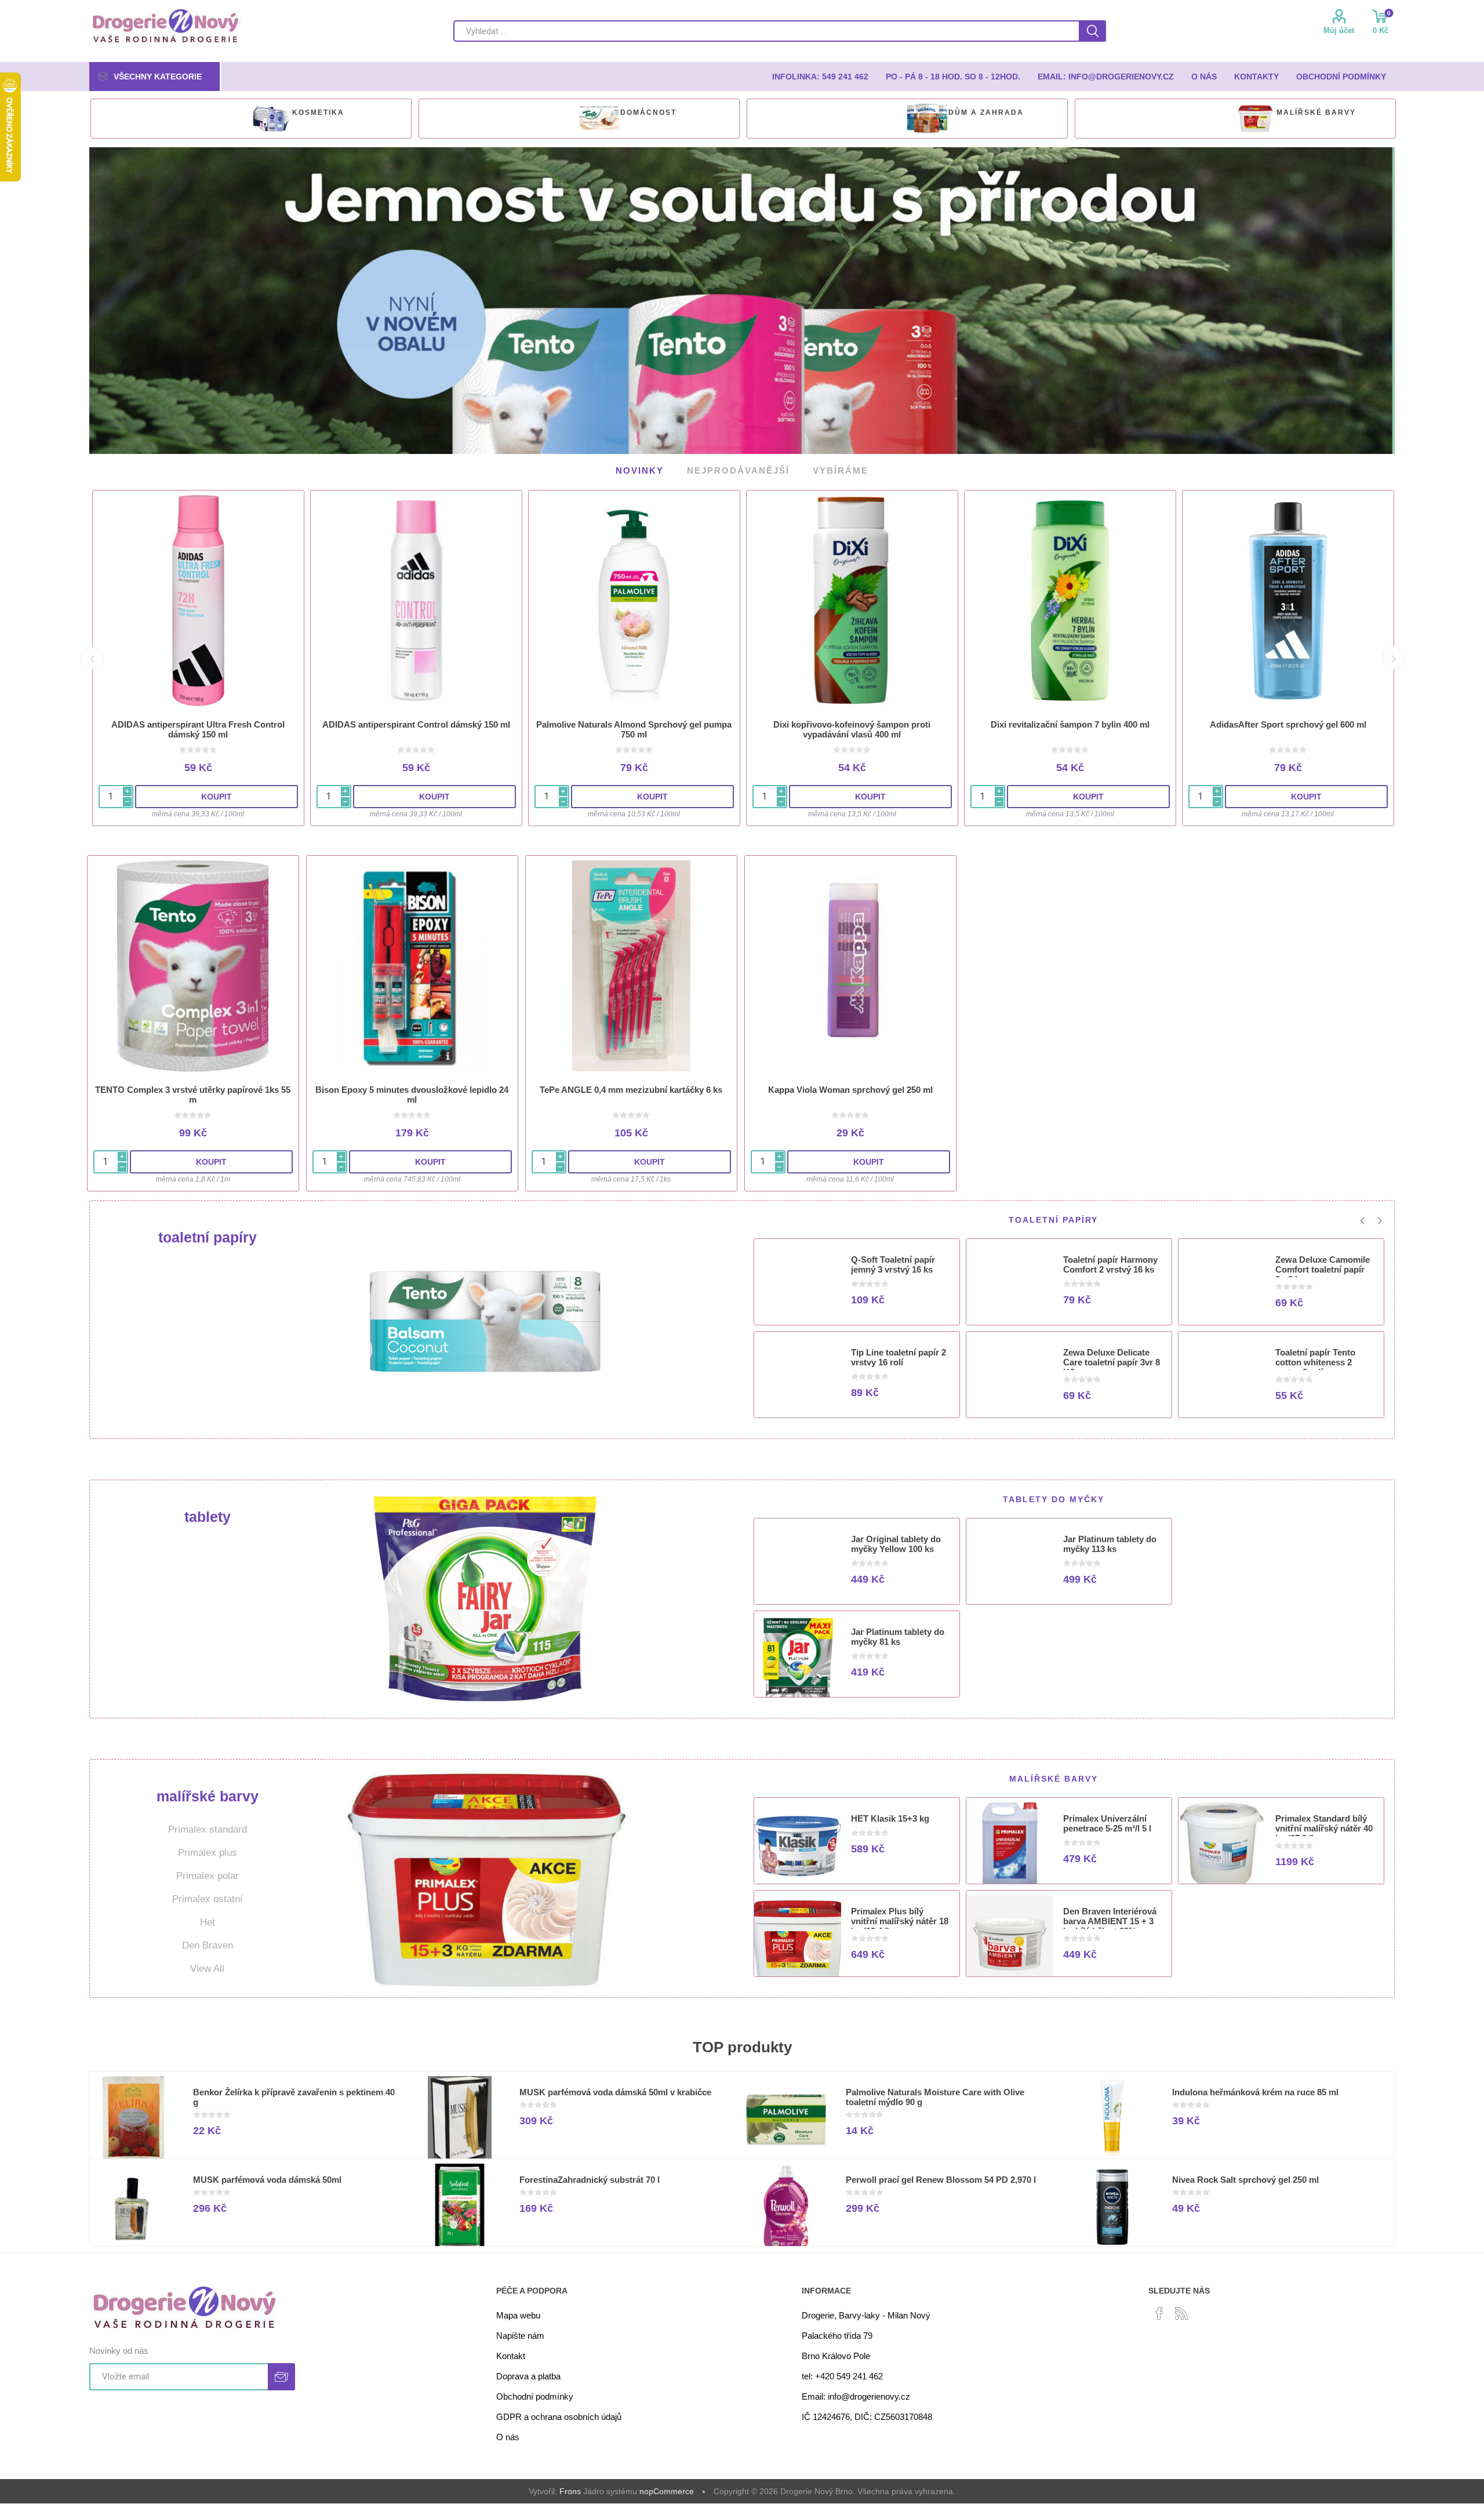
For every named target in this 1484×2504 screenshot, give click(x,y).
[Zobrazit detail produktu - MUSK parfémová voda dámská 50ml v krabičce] (460, 2114)
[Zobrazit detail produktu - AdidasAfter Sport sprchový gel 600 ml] (1288, 595)
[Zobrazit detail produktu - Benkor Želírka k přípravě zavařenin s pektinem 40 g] (133, 2114)
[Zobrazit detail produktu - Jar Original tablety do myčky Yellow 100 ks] (798, 1561)
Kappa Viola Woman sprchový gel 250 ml (850, 1084)
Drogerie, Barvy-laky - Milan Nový (866, 2309)
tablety (208, 1511)
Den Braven (208, 1940)
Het (208, 1916)
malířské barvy (1316, 112)
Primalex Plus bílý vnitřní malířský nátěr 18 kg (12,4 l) (900, 1915)
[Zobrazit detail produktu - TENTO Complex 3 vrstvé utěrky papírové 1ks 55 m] (193, 960)
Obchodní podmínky (535, 2391)
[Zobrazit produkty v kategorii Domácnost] (599, 119)
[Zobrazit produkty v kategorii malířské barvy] (1255, 119)
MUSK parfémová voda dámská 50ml (267, 2174)
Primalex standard (208, 1824)
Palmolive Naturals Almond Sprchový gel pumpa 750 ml (634, 724)
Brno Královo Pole (836, 2350)
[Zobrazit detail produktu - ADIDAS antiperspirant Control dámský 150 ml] (416, 595)
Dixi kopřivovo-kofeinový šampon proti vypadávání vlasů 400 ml (852, 724)
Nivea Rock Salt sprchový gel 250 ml (1245, 2174)
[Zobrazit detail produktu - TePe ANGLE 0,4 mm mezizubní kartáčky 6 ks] (631, 960)
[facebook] (1159, 2307)
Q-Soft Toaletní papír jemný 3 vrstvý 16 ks (893, 1259)
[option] (251, 119)
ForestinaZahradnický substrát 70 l (590, 2174)
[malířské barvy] (485, 1873)
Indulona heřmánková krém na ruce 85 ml (1255, 2086)
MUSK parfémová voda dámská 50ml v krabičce (615, 2086)
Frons (570, 2485)
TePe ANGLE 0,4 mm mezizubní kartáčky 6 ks (631, 1084)
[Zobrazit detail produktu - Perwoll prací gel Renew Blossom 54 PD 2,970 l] (786, 2201)
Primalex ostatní (208, 1893)
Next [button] (1394, 652)
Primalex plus (208, 1847)
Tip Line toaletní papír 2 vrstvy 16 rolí (899, 1351)
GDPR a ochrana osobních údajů (559, 2411)
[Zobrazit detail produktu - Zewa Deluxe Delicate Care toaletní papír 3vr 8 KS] (1010, 1374)
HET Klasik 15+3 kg (890, 1813)
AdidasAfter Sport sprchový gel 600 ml (1288, 719)
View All (207, 1963)
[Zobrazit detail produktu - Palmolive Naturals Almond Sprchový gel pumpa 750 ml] (634, 595)
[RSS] (1181, 2307)
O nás (508, 2431)
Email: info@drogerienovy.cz (856, 2391)
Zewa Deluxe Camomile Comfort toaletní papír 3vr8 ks (1323, 1264)
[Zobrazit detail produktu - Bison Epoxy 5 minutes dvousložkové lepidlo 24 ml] (412, 960)
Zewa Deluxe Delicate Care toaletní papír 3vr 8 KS (1112, 1356)
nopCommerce (667, 2485)
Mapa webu (518, 2309)
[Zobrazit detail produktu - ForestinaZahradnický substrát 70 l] (460, 2201)
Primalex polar (208, 1870)
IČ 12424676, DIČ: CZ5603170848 (867, 2411)
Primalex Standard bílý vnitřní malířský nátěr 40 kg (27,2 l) (1324, 1822)
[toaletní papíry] (485, 1314)
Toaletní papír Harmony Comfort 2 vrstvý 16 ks (1110, 1259)
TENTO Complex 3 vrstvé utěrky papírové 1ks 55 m (193, 1089)
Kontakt (511, 2350)
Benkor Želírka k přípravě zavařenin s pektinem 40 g (294, 2091)
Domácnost (648, 112)
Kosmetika (318, 112)
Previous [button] (92, 652)
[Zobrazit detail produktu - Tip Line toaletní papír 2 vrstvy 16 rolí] (798, 1374)
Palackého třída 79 (837, 2330)
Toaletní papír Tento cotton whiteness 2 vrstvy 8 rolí (1315, 1356)
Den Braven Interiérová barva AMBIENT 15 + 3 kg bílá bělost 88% (1110, 1915)
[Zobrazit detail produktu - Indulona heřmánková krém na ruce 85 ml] (1112, 2114)
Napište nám (520, 2330)
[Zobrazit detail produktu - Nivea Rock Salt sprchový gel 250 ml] (1112, 2201)
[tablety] (485, 1593)
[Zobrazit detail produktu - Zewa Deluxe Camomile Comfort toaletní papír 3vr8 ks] (1222, 1281)
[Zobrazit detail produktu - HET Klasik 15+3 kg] (798, 1840)
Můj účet (1339, 30)
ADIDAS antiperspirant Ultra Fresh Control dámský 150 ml (198, 724)
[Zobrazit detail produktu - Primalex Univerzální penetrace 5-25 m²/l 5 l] (1010, 1840)
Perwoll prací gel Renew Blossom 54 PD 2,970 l (941, 2174)
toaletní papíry (208, 1231)
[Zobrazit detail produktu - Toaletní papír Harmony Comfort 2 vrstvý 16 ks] (1010, 1281)
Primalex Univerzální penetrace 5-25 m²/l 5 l (1107, 1818)
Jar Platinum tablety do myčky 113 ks (1110, 1538)
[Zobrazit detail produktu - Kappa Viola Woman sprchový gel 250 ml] (850, 960)
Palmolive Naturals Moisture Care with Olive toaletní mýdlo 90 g (935, 2091)
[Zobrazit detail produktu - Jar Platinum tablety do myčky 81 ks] (798, 1653)
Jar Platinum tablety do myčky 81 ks (898, 1631)
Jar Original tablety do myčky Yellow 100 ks (896, 1538)
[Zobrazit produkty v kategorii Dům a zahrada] (927, 119)
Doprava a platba (528, 2370)
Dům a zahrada (986, 112)
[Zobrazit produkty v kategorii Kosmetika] (271, 119)
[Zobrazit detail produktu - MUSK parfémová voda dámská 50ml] (133, 2201)
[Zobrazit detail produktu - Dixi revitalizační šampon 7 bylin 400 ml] (1070, 595)
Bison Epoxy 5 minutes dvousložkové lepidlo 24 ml (412, 1089)
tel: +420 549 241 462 (842, 2370)
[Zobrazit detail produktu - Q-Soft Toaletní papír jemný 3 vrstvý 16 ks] (798, 1281)
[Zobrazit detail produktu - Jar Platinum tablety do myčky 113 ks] (1010, 1561)
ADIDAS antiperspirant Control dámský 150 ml (416, 719)
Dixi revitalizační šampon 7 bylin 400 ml (1070, 719)
